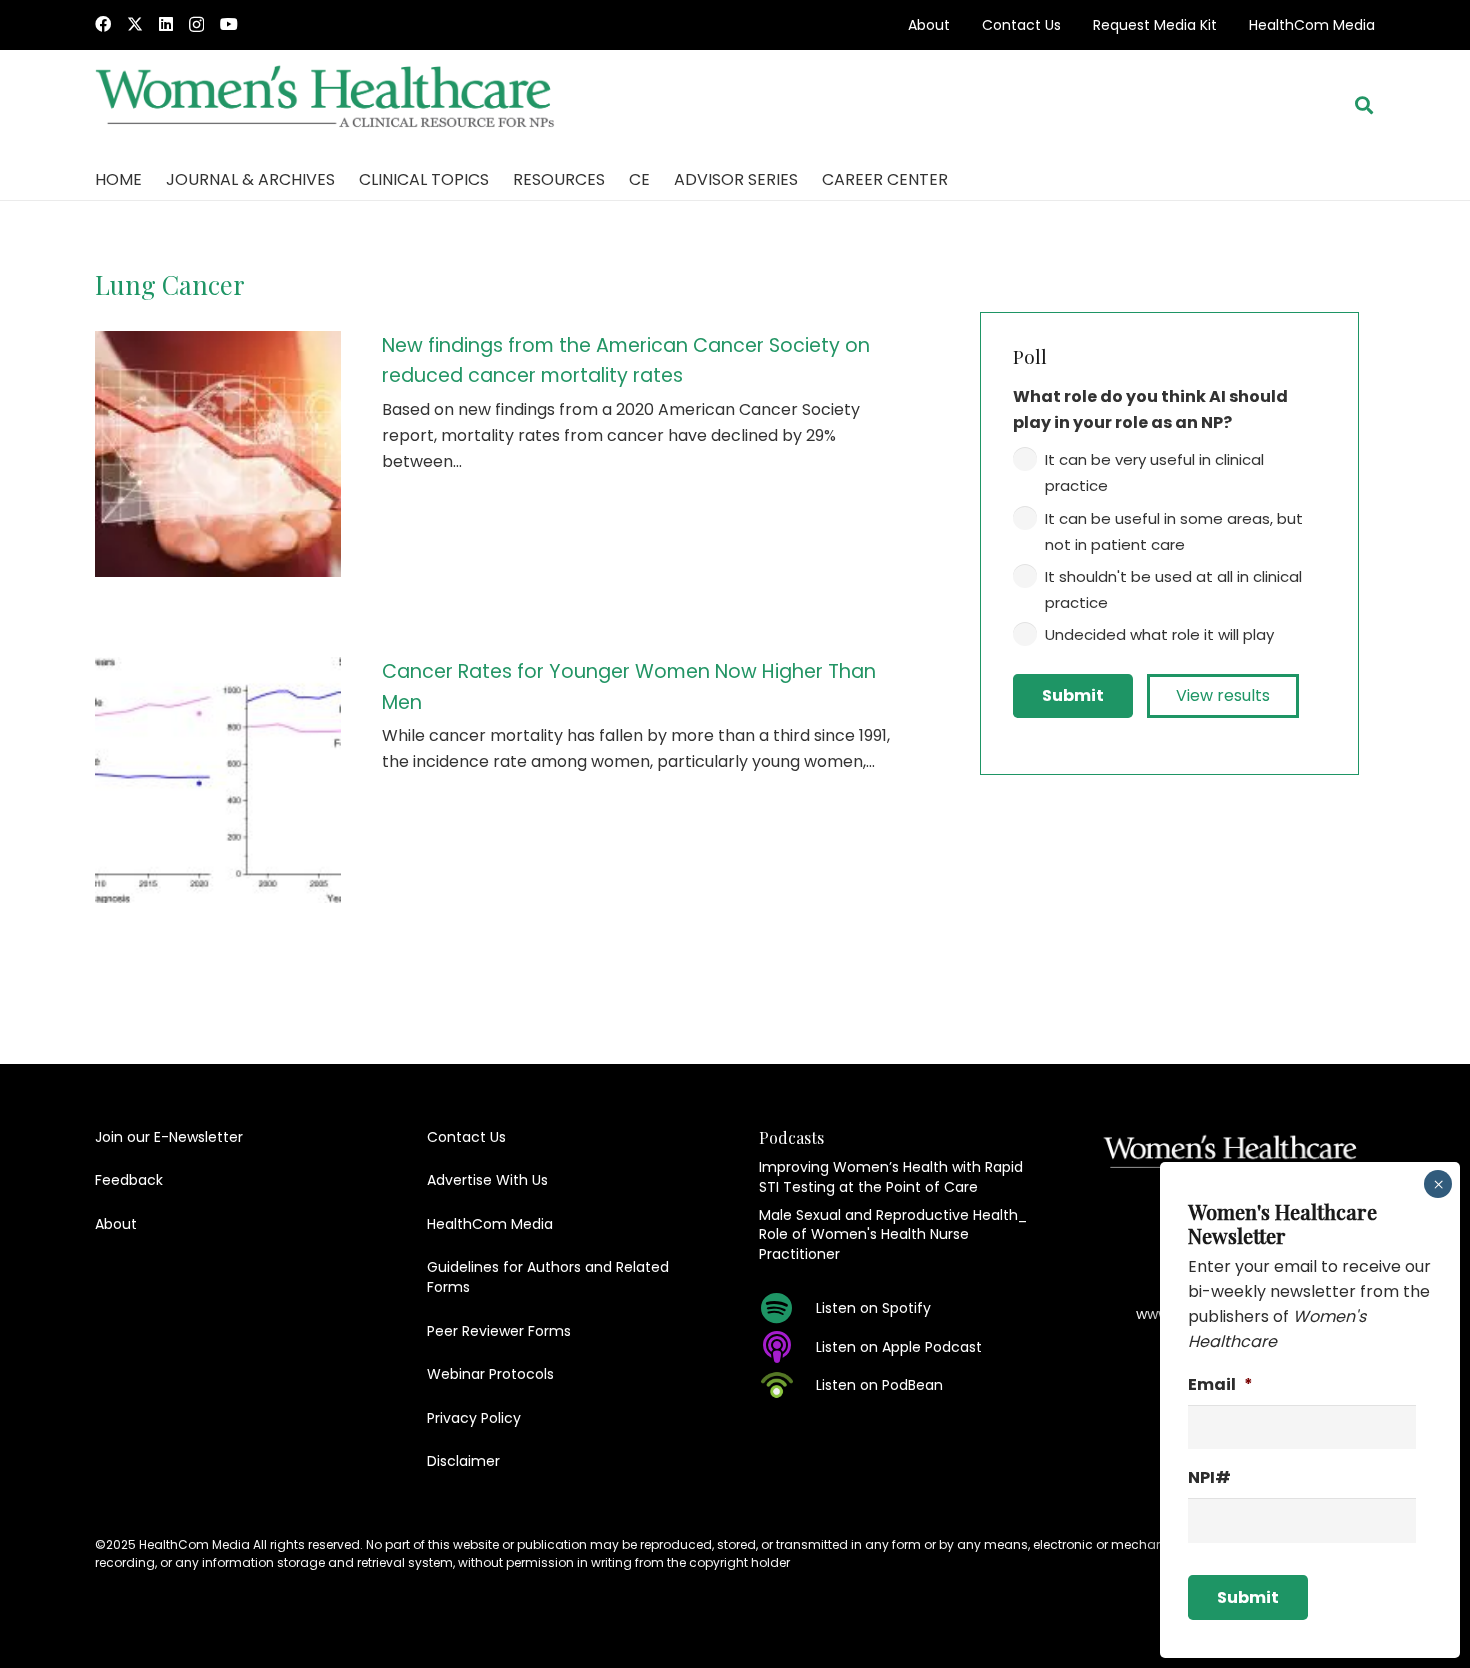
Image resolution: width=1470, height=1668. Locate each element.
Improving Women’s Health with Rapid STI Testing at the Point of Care (891, 1177)
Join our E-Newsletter (169, 1137)
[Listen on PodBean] (787, 1385)
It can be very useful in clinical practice (1154, 472)
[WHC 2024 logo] (326, 105)
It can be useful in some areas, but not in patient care (1174, 531)
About (929, 25)
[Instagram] (196, 25)
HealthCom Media (1312, 25)
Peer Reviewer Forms (499, 1331)
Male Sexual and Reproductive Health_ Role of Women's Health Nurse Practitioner (893, 1234)
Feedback (129, 1180)
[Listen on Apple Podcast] (787, 1347)
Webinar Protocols (490, 1374)
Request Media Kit (1155, 25)
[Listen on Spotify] (787, 1308)
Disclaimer (463, 1461)
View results (1223, 695)
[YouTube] (229, 24)
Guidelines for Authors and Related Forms (548, 1277)
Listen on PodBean (879, 1385)
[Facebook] (103, 24)
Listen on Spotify (873, 1308)
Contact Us (1021, 25)
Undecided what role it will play (1159, 634)
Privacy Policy (474, 1418)
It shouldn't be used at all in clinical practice (1173, 589)
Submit (1073, 695)
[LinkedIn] (166, 24)
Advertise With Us (487, 1180)
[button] (1364, 105)
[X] (135, 24)
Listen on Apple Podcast (899, 1347)
